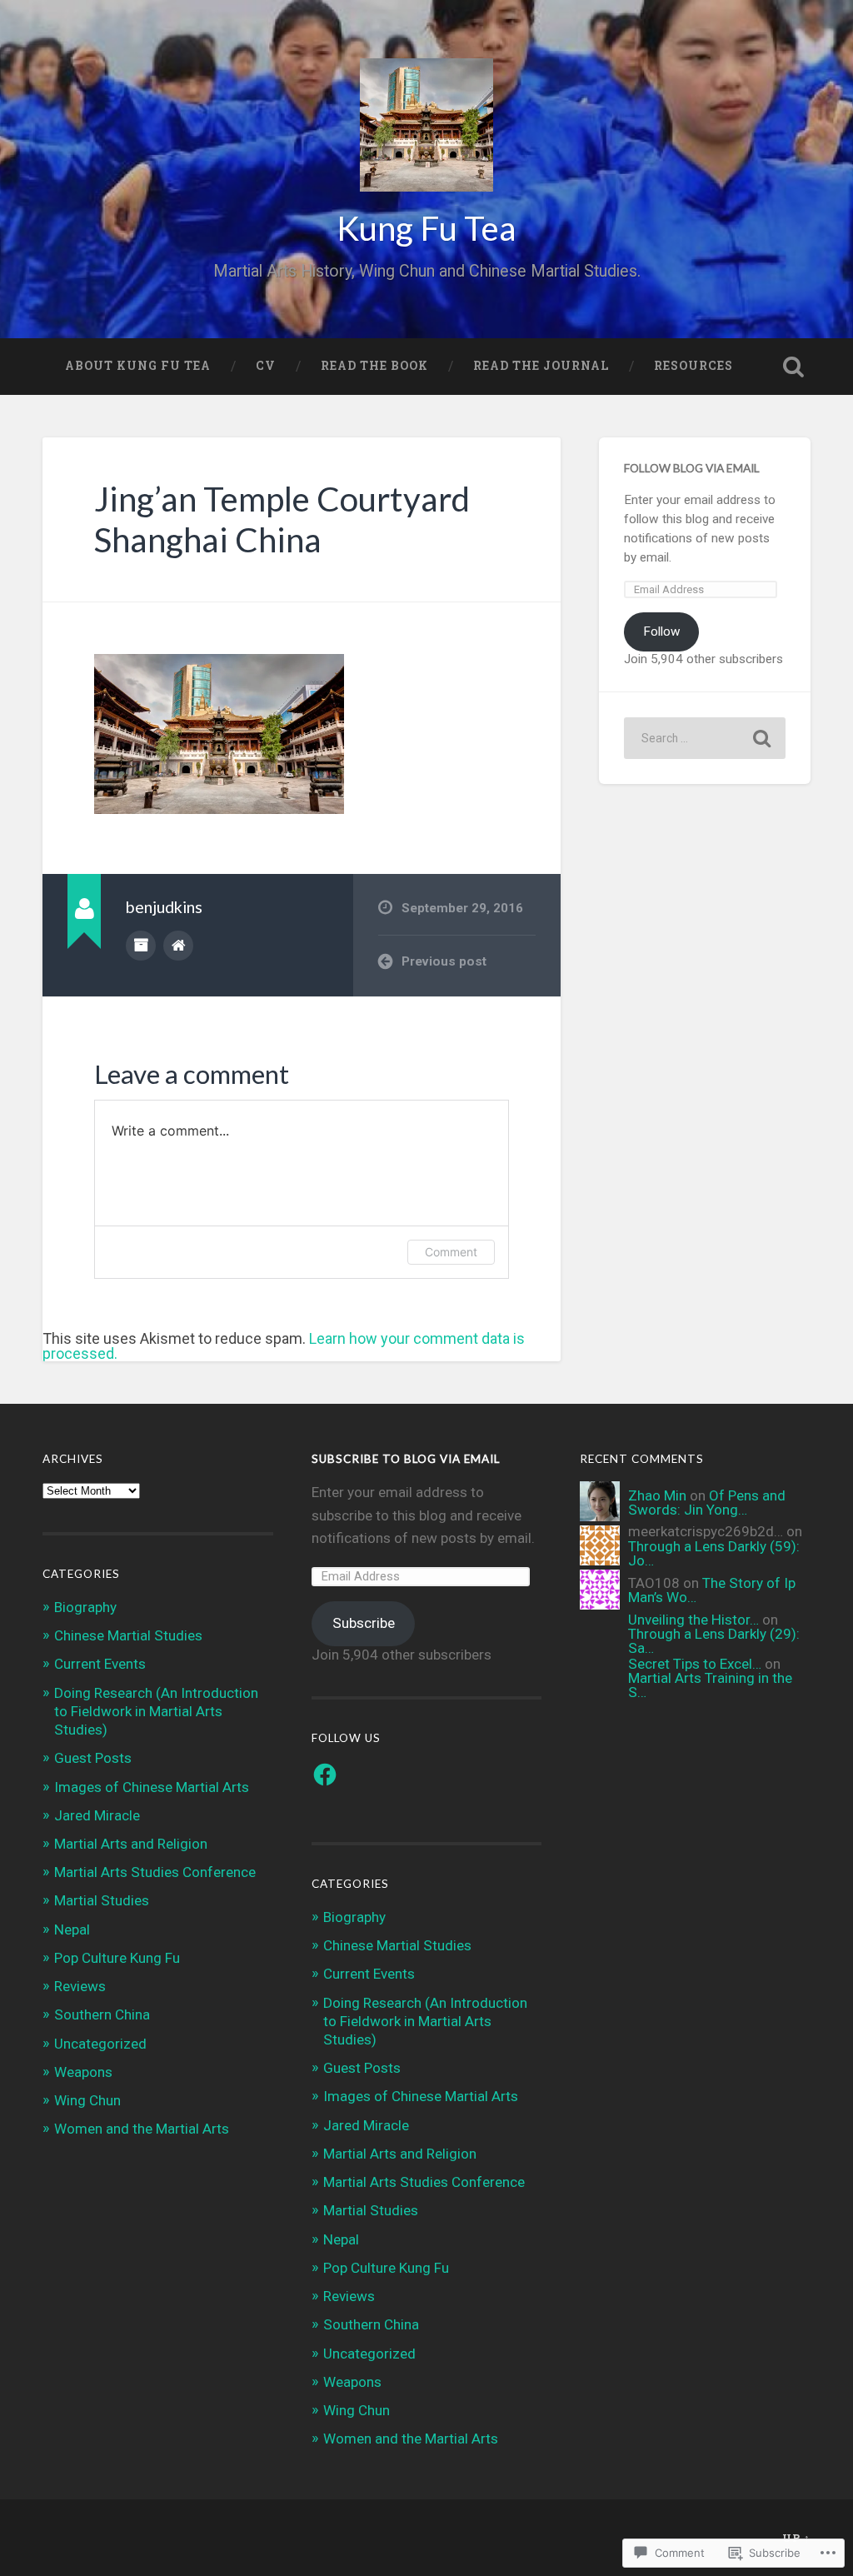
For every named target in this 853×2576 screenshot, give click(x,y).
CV (266, 366)
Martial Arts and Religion (131, 1844)
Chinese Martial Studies (128, 1635)
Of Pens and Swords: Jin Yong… (707, 1503)
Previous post (444, 961)
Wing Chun (87, 2100)
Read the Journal (541, 366)
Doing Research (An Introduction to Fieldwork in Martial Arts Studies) (156, 1711)
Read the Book (374, 366)
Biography (85, 1607)
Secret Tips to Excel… (695, 1664)
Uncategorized (100, 2044)
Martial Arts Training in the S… (710, 1685)
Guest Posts (93, 1758)
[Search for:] (704, 738)
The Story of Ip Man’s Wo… (712, 1590)
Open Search (794, 367)
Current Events (100, 1664)
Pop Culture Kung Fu (117, 1958)
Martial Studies (102, 1900)
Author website (178, 946)
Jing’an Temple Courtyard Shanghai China (282, 519)
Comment (451, 1252)
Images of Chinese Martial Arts (152, 1787)
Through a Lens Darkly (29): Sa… (714, 1641)
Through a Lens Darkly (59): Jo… (714, 1553)
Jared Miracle (97, 1815)
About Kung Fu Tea (138, 366)
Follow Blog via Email (692, 468)
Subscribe (364, 1623)
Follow (662, 632)
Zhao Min (657, 1495)
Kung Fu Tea (426, 228)
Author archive (141, 946)
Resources (693, 366)
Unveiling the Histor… (693, 1620)
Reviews (80, 1986)
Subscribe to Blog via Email (406, 1459)
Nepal (72, 1930)
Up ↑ (796, 2538)
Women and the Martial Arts (142, 2129)
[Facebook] (325, 1775)
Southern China (102, 2014)
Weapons (83, 2072)
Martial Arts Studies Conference (155, 1872)
